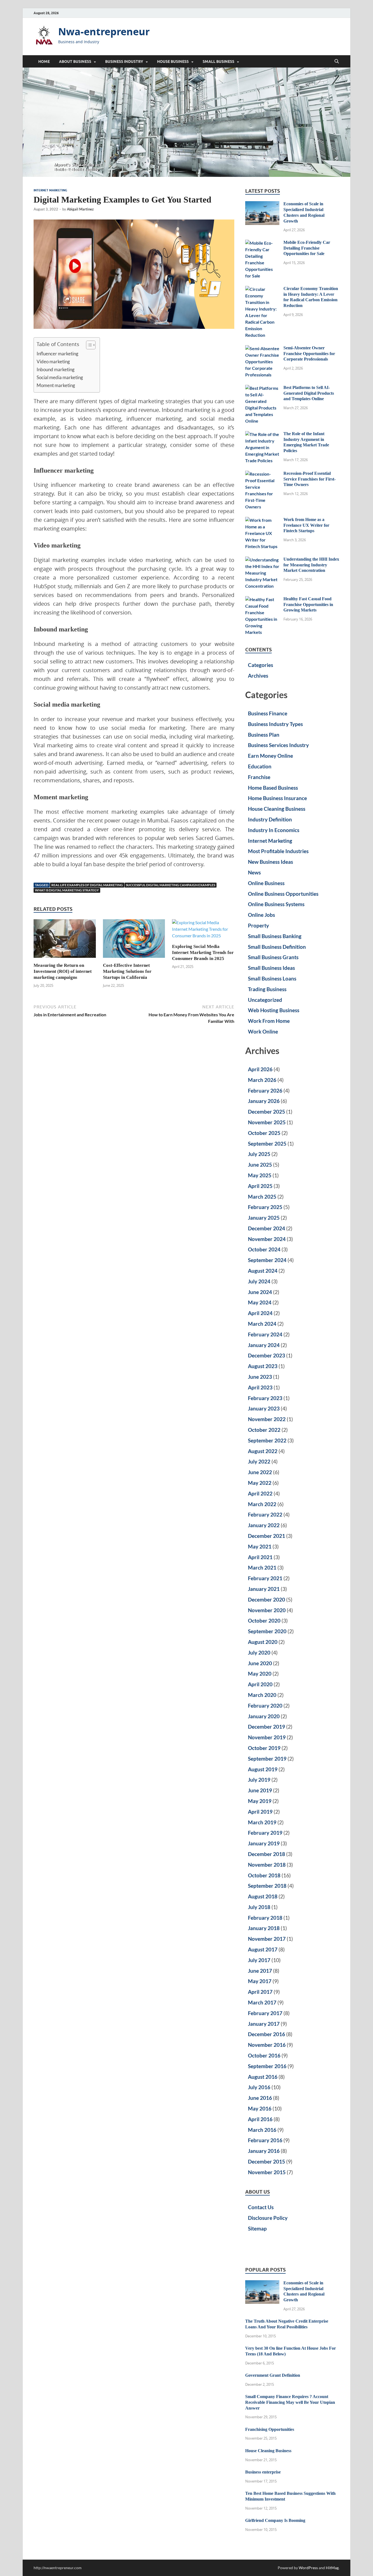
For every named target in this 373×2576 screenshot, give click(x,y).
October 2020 (264, 1621)
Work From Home (269, 1021)
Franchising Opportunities (270, 2429)
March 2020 (262, 1695)
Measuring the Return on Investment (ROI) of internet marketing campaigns (63, 971)
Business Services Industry (278, 745)
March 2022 (262, 1504)
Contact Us (261, 2207)
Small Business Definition (277, 947)
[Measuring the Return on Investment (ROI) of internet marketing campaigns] (65, 940)
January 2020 (264, 1716)
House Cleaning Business (277, 809)
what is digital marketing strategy (67, 890)
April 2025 (260, 1186)
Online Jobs (261, 915)
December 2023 (267, 1355)
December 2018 (267, 1854)
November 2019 (267, 1737)
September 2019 (267, 1759)
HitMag (332, 2568)
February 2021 (265, 1578)
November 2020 (267, 1610)
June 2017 (260, 1971)
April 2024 (260, 1313)
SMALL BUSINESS (218, 62)
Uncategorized (265, 1000)
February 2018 (265, 1918)
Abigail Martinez (80, 209)
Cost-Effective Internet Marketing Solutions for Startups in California (127, 971)
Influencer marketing (57, 354)
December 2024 (267, 1228)
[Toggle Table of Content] (88, 345)
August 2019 (263, 1769)
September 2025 (267, 1144)
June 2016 (260, 2098)
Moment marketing (56, 385)
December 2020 (267, 1599)
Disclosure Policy (268, 2218)
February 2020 (265, 1706)
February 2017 (265, 2013)
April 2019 (260, 1812)
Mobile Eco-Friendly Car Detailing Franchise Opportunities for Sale (307, 248)
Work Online (263, 1031)
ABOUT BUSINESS (75, 62)
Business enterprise (263, 2472)
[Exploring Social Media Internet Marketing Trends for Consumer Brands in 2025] (203, 931)
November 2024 (267, 1239)
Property (258, 925)
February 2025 (265, 1207)
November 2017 (267, 1939)
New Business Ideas (270, 862)
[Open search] (337, 62)
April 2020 (260, 1684)
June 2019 (260, 1790)
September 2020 (267, 1631)
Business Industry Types (275, 724)
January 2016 (264, 2151)
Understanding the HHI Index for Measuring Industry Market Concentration (311, 565)
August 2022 (263, 1451)
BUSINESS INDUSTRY (124, 62)
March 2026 (262, 1080)
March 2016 (262, 2130)
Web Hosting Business (274, 1010)
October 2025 (264, 1133)
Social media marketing (60, 377)
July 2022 (259, 1461)
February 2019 (265, 1833)
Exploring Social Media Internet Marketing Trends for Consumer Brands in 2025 (203, 952)
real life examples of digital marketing (87, 885)
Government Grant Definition (273, 2375)
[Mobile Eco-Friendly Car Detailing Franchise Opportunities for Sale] (262, 243)
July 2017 (259, 1960)
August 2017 (263, 1949)
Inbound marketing (56, 369)
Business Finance (268, 713)
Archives (258, 676)
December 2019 (267, 1727)
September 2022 (267, 1440)
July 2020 (259, 1653)
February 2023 (265, 1398)
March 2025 (262, 1197)
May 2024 (260, 1302)
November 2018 (267, 1865)
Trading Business (267, 989)
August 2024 (263, 1271)
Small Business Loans (272, 978)
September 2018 (267, 1886)
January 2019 (264, 1843)
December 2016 (267, 2034)
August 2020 (263, 1642)
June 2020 (260, 1663)
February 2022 (265, 1514)
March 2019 (262, 1822)
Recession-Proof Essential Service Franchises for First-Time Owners (310, 479)
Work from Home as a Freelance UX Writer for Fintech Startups (306, 525)
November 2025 (267, 1122)
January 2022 (264, 1525)
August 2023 (263, 1366)
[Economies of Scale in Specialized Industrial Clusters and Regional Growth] (262, 204)
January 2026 (264, 1101)
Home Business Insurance (277, 798)
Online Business (266, 883)
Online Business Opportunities (283, 894)
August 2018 (263, 1896)
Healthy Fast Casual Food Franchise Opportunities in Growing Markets (308, 605)
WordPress (308, 2568)
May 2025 (260, 1175)
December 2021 (267, 1536)
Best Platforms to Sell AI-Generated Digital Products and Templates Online (309, 393)
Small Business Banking (275, 936)
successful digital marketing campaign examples (171, 885)
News (254, 872)
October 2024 (264, 1249)
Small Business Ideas (271, 968)
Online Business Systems (276, 904)
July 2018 (259, 1907)
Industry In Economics (274, 830)
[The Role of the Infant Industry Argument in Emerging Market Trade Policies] (262, 434)
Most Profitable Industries (278, 851)
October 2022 (264, 1430)
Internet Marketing (50, 190)
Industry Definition (270, 819)
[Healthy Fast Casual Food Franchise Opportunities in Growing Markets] (262, 599)
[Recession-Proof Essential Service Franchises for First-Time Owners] (262, 474)
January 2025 (264, 1218)
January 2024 (264, 1345)
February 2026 (265, 1091)
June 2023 (260, 1377)
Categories (260, 665)
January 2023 (264, 1408)
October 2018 (264, 1875)
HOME (44, 62)
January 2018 (264, 1928)
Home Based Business (273, 788)
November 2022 (267, 1419)
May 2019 (260, 1801)
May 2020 (260, 1674)
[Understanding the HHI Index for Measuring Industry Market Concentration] (262, 560)
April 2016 (260, 2119)
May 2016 (260, 2108)
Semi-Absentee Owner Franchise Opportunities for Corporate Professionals (309, 354)
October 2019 (264, 1748)
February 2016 (265, 2140)
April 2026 (260, 1069)
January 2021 (264, 1589)
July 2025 (259, 1154)
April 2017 (260, 1992)
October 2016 (264, 2055)
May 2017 (260, 1981)
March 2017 (262, 2002)
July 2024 (259, 1281)
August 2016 (263, 2077)
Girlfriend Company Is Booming (275, 2520)
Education (260, 766)
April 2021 (260, 1557)
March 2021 (262, 1567)
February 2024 (265, 1334)
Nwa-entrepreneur (104, 32)
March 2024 (262, 1324)
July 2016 (259, 2087)
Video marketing (53, 361)
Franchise (259, 777)
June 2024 (260, 1292)
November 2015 (267, 2172)
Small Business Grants (273, 957)
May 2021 (260, 1546)
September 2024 (267, 1260)
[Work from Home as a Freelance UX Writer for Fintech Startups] (262, 520)
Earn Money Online (270, 756)
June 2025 (260, 1165)
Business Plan (264, 735)
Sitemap (257, 2228)
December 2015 (267, 2161)
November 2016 (267, 2045)
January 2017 (264, 2024)
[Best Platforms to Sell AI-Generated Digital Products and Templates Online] (262, 388)
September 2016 (267, 2066)
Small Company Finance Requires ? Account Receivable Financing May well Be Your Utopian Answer (290, 2402)
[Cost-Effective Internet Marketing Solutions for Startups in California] (134, 940)
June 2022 (260, 1472)
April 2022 (260, 1493)
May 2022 (260, 1483)
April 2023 (260, 1387)
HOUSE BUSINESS (173, 62)
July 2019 (259, 1780)
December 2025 (267, 1112)
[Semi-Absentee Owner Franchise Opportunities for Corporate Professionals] (262, 348)
